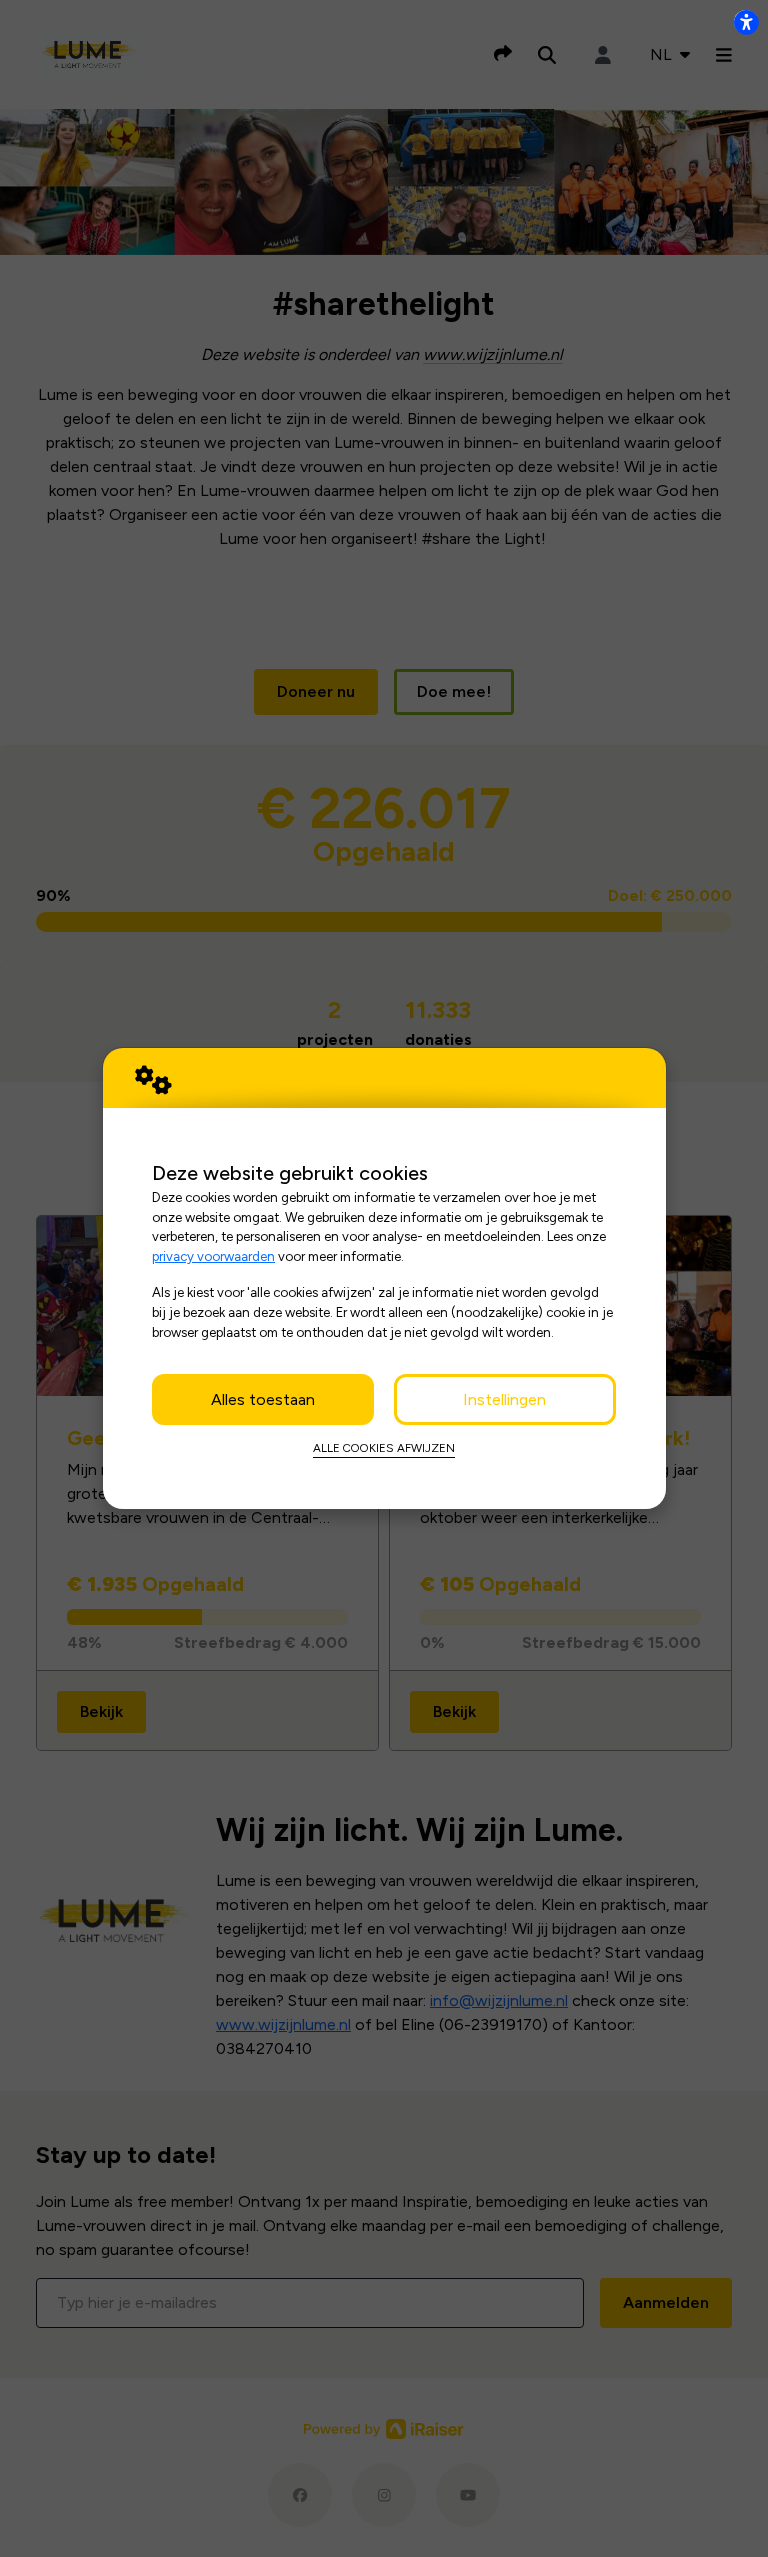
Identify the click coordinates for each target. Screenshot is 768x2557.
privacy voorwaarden (213, 1256)
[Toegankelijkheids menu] (746, 22)
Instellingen (504, 1399)
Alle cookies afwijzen (384, 1448)
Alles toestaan (263, 1399)
